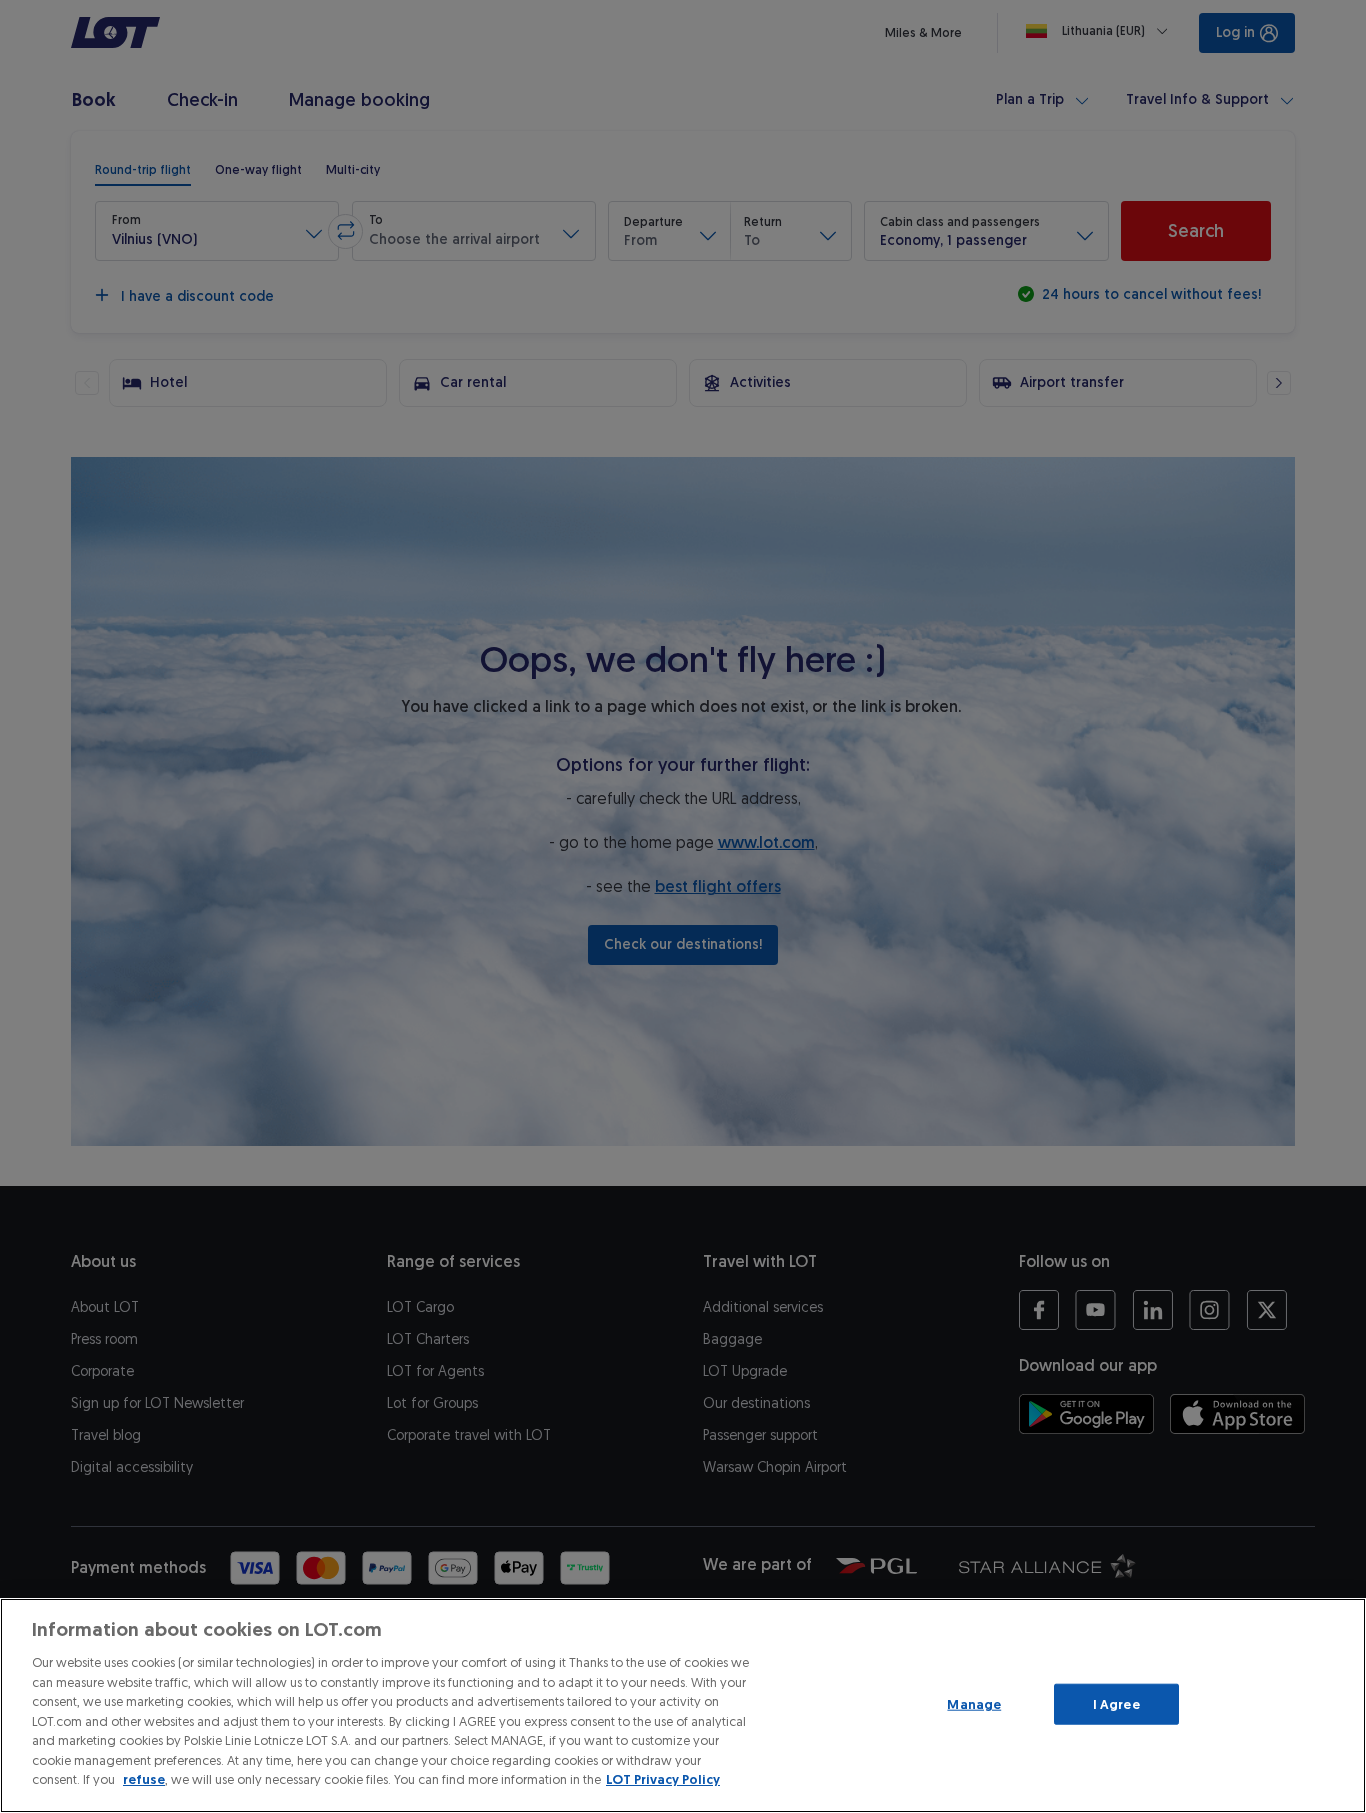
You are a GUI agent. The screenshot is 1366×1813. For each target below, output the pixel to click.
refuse (144, 1779)
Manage (974, 1703)
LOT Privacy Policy (663, 1779)
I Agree (1116, 1703)
